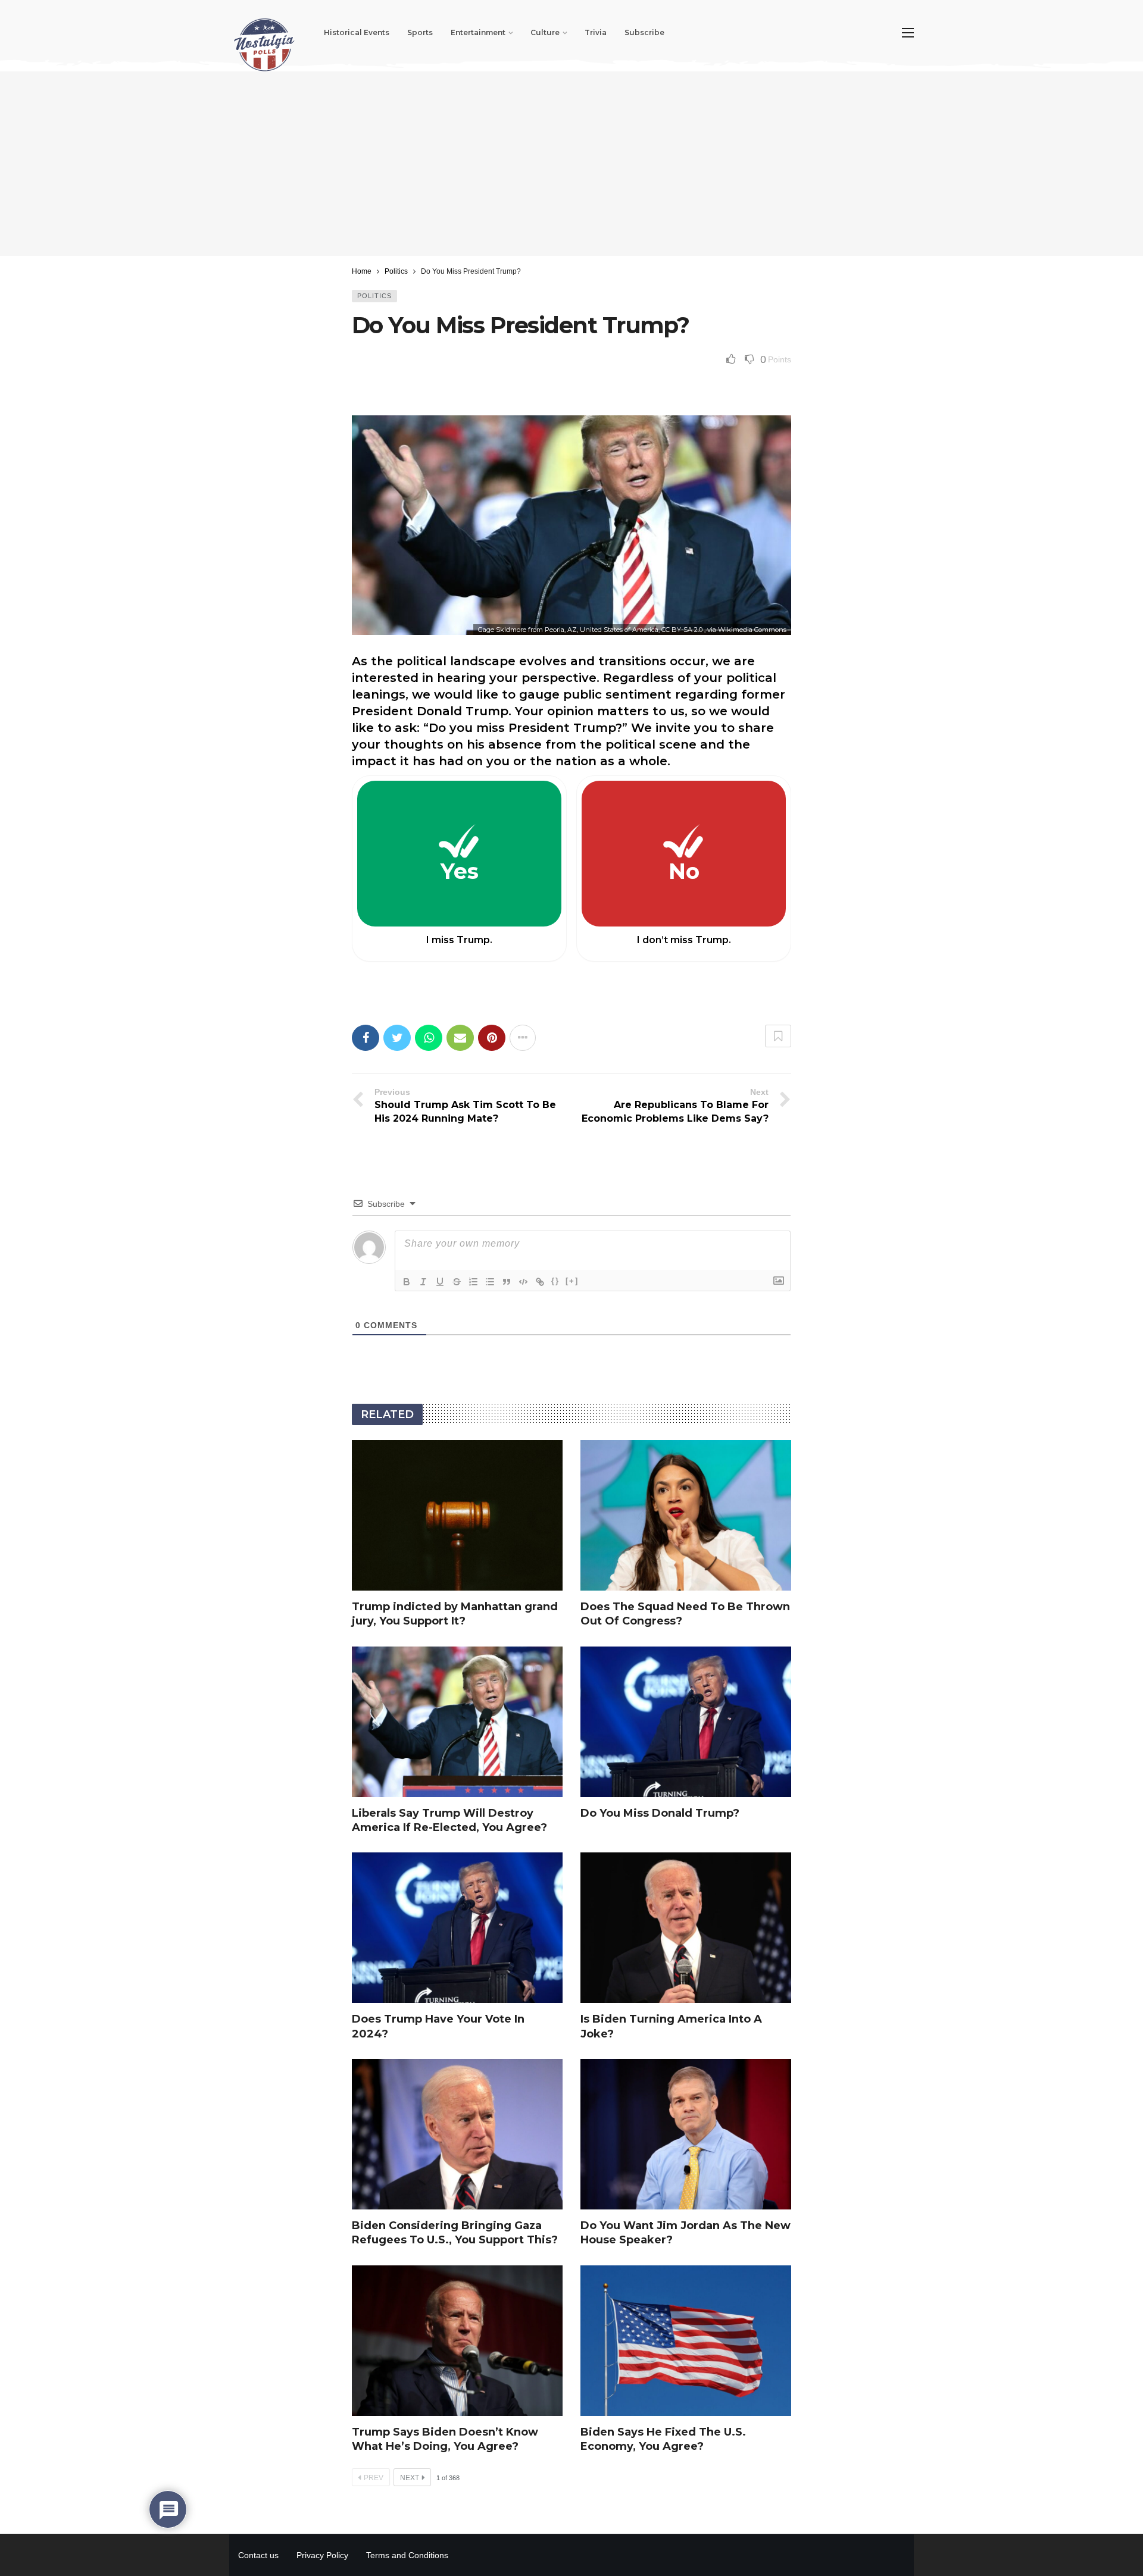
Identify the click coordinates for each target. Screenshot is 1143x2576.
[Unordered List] (490, 1282)
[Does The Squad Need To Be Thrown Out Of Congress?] (686, 1515)
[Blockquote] (507, 1282)
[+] (572, 1281)
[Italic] (423, 1282)
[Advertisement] (571, 164)
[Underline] (440, 1282)
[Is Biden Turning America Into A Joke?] (686, 1928)
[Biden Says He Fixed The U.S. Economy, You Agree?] (686, 2341)
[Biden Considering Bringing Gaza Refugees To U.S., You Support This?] (457, 2134)
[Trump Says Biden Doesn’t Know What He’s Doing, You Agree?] (457, 2341)
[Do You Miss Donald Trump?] (686, 1722)
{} (555, 1281)
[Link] (540, 1282)
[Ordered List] (473, 1282)
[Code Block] (523, 1282)
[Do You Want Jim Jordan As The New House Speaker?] (686, 2134)
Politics (374, 296)
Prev (374, 2478)
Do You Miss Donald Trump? (660, 1813)
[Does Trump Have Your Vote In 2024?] (457, 1928)
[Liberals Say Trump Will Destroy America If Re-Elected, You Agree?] (457, 1722)
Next (410, 2478)
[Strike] (457, 1282)
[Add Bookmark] (778, 1036)
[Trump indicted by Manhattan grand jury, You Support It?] (457, 1515)
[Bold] (407, 1282)
